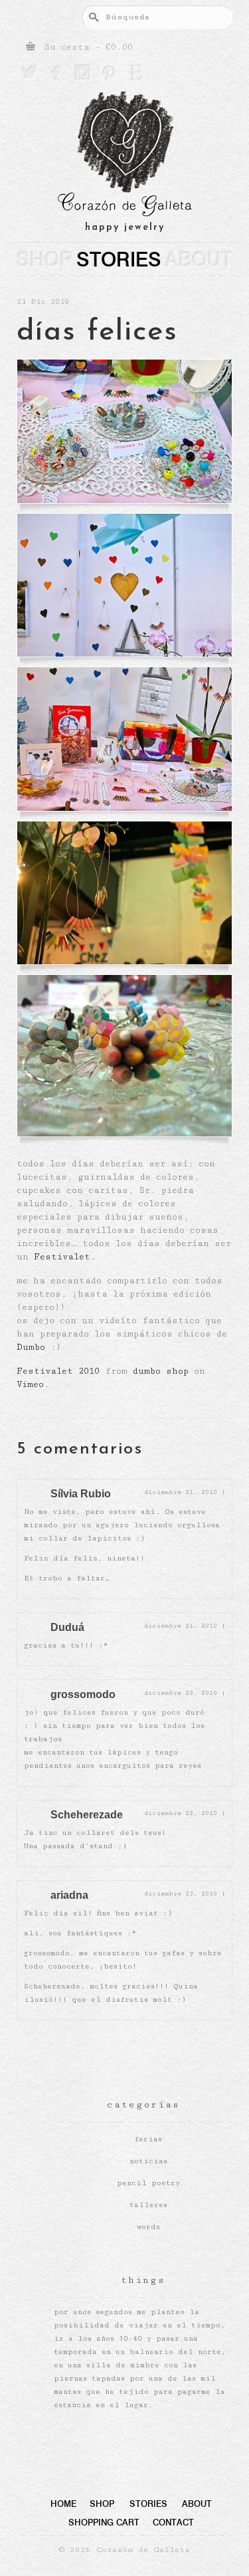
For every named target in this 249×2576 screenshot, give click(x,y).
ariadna (69, 1895)
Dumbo (31, 1347)
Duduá (67, 1627)
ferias (148, 2139)
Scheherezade (87, 1815)
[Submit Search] (92, 17)
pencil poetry (148, 2183)
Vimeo (30, 1384)
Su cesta (86, 47)
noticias (148, 2161)
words (148, 2227)
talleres (148, 2205)
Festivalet (62, 1257)
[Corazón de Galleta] (124, 156)
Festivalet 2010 (58, 1371)
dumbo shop (161, 1371)
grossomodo (83, 1694)
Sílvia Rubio (81, 1494)
